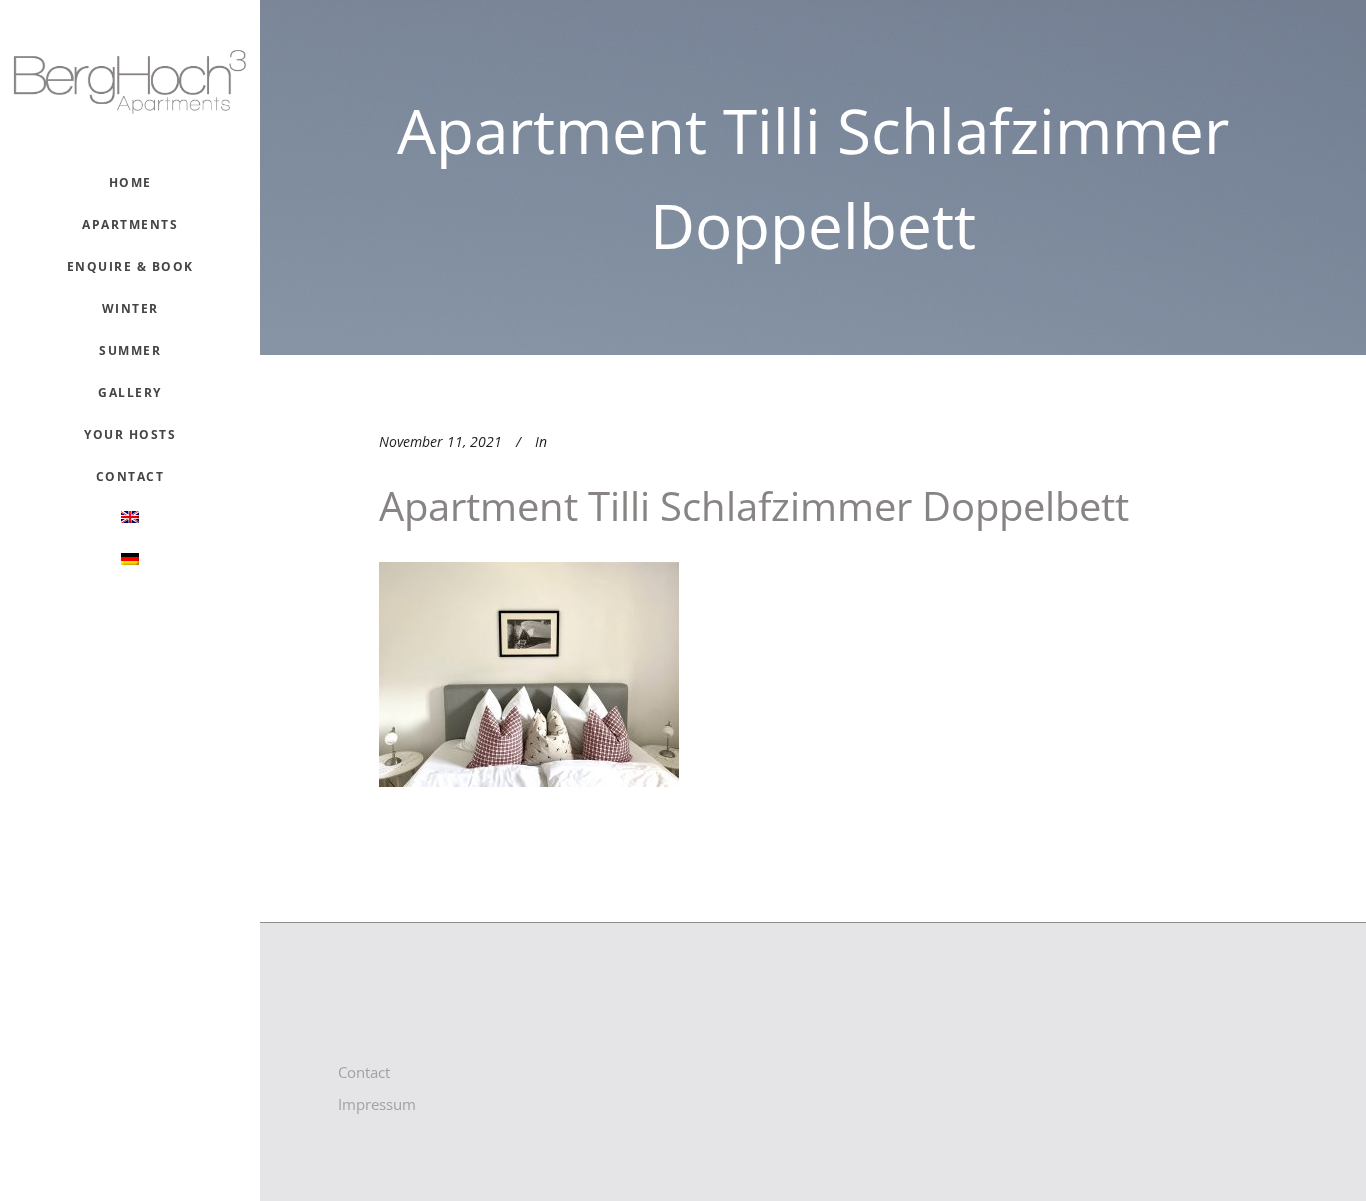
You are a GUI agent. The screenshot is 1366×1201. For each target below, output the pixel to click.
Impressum (377, 1104)
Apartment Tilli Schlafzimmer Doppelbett (754, 505)
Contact (364, 1072)
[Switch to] (130, 519)
